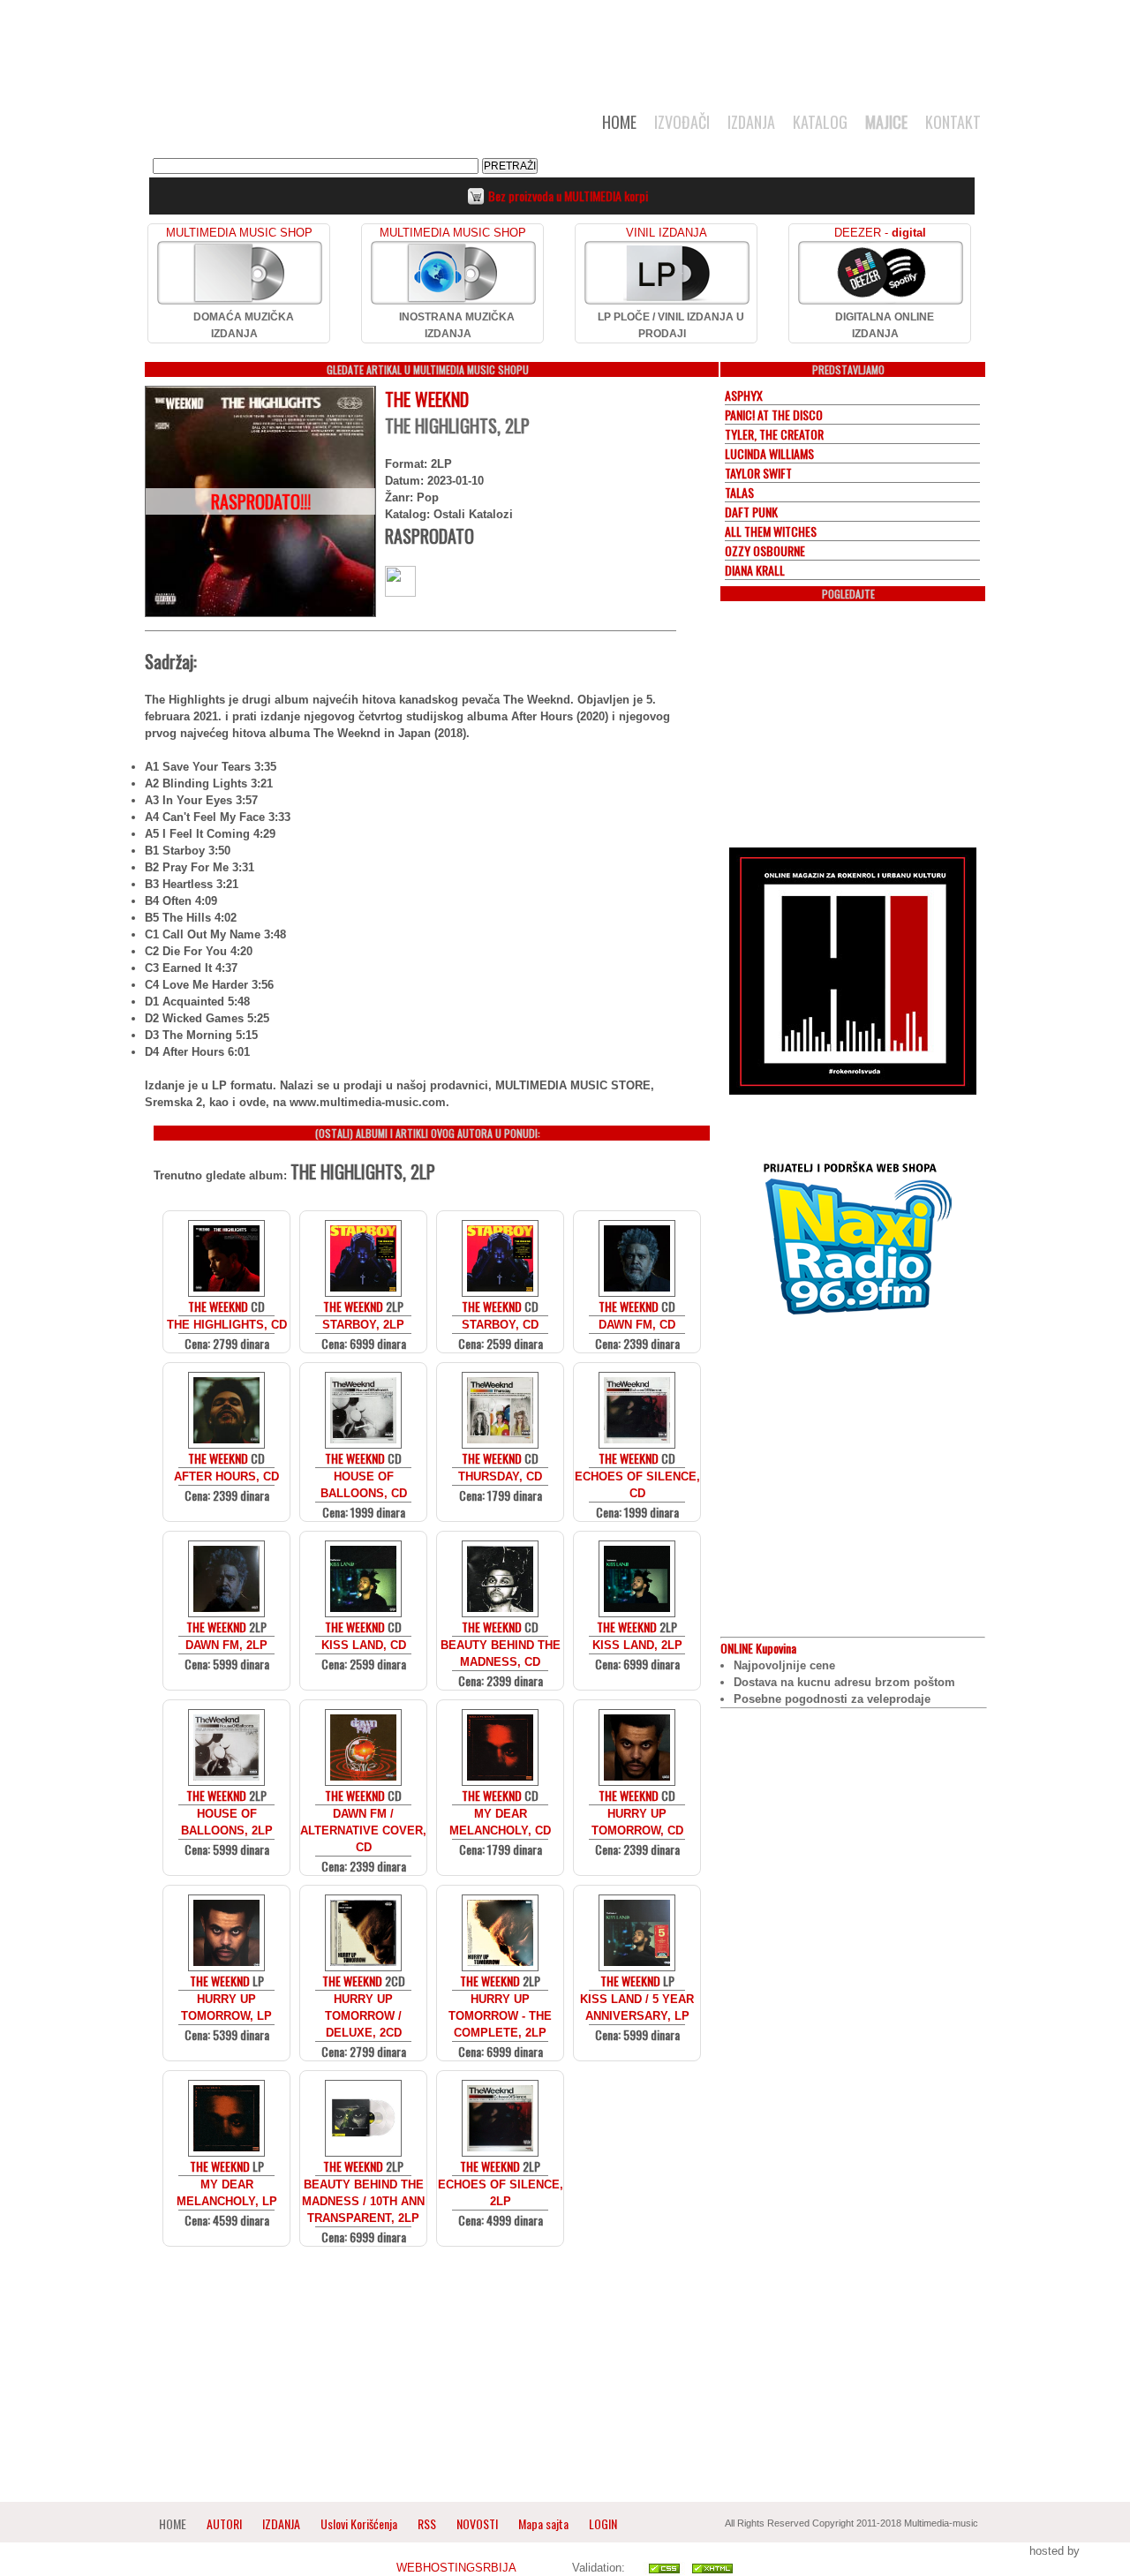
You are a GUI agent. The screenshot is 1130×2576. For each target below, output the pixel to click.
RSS (427, 2523)
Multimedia (326, 127)
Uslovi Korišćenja (360, 2523)
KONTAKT (953, 122)
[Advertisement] (565, 46)
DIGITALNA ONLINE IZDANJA (885, 325)
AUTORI (224, 2523)
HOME (619, 122)
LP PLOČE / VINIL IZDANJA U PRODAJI (671, 325)
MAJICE (886, 122)
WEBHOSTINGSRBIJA (456, 2568)
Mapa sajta (543, 2523)
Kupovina (758, 1648)
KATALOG (820, 122)
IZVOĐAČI (682, 122)
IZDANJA (751, 122)
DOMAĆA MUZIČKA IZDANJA (244, 325)
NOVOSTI (477, 2523)
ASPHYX (744, 395)
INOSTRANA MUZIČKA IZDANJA (457, 325)
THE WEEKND (427, 399)
